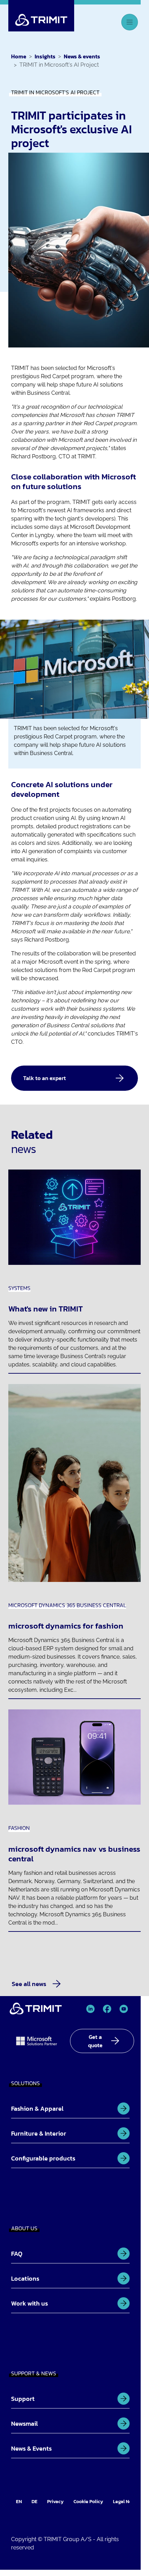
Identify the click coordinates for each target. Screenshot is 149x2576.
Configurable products (43, 2158)
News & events (82, 56)
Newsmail (24, 2424)
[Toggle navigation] (130, 22)
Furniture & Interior (39, 2133)
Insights (45, 56)
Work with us (29, 2303)
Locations (25, 2278)
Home (19, 56)
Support (23, 2399)
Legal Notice (126, 2502)
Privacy (55, 2502)
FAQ (17, 2254)
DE (34, 2502)
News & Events (31, 2448)
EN (19, 2502)
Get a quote (95, 2041)
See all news (29, 1984)
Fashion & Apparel (37, 2108)
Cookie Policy (88, 2502)
